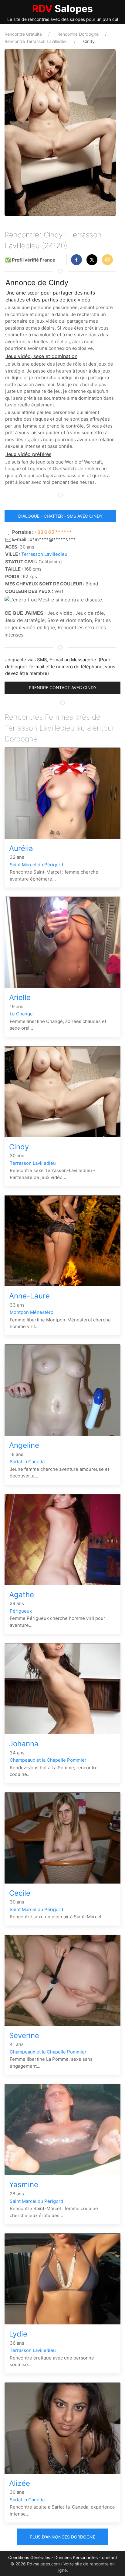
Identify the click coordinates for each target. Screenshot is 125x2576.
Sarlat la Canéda (27, 1462)
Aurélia (21, 848)
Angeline (24, 1445)
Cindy (19, 1147)
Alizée (20, 2483)
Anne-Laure (29, 1296)
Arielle (20, 997)
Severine (24, 2035)
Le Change (21, 1014)
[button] (76, 260)
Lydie (18, 2334)
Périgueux (21, 1611)
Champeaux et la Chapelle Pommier (48, 1760)
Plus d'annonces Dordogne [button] (62, 2537)
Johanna (24, 1744)
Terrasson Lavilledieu (44, 554)
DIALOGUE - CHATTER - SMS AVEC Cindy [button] (60, 516)
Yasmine (24, 2185)
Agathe (22, 1595)
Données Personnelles (76, 2557)
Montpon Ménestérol (32, 1312)
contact (110, 2557)
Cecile (20, 1893)
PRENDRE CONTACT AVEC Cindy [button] (63, 687)
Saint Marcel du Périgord (36, 865)
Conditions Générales (29, 2557)
